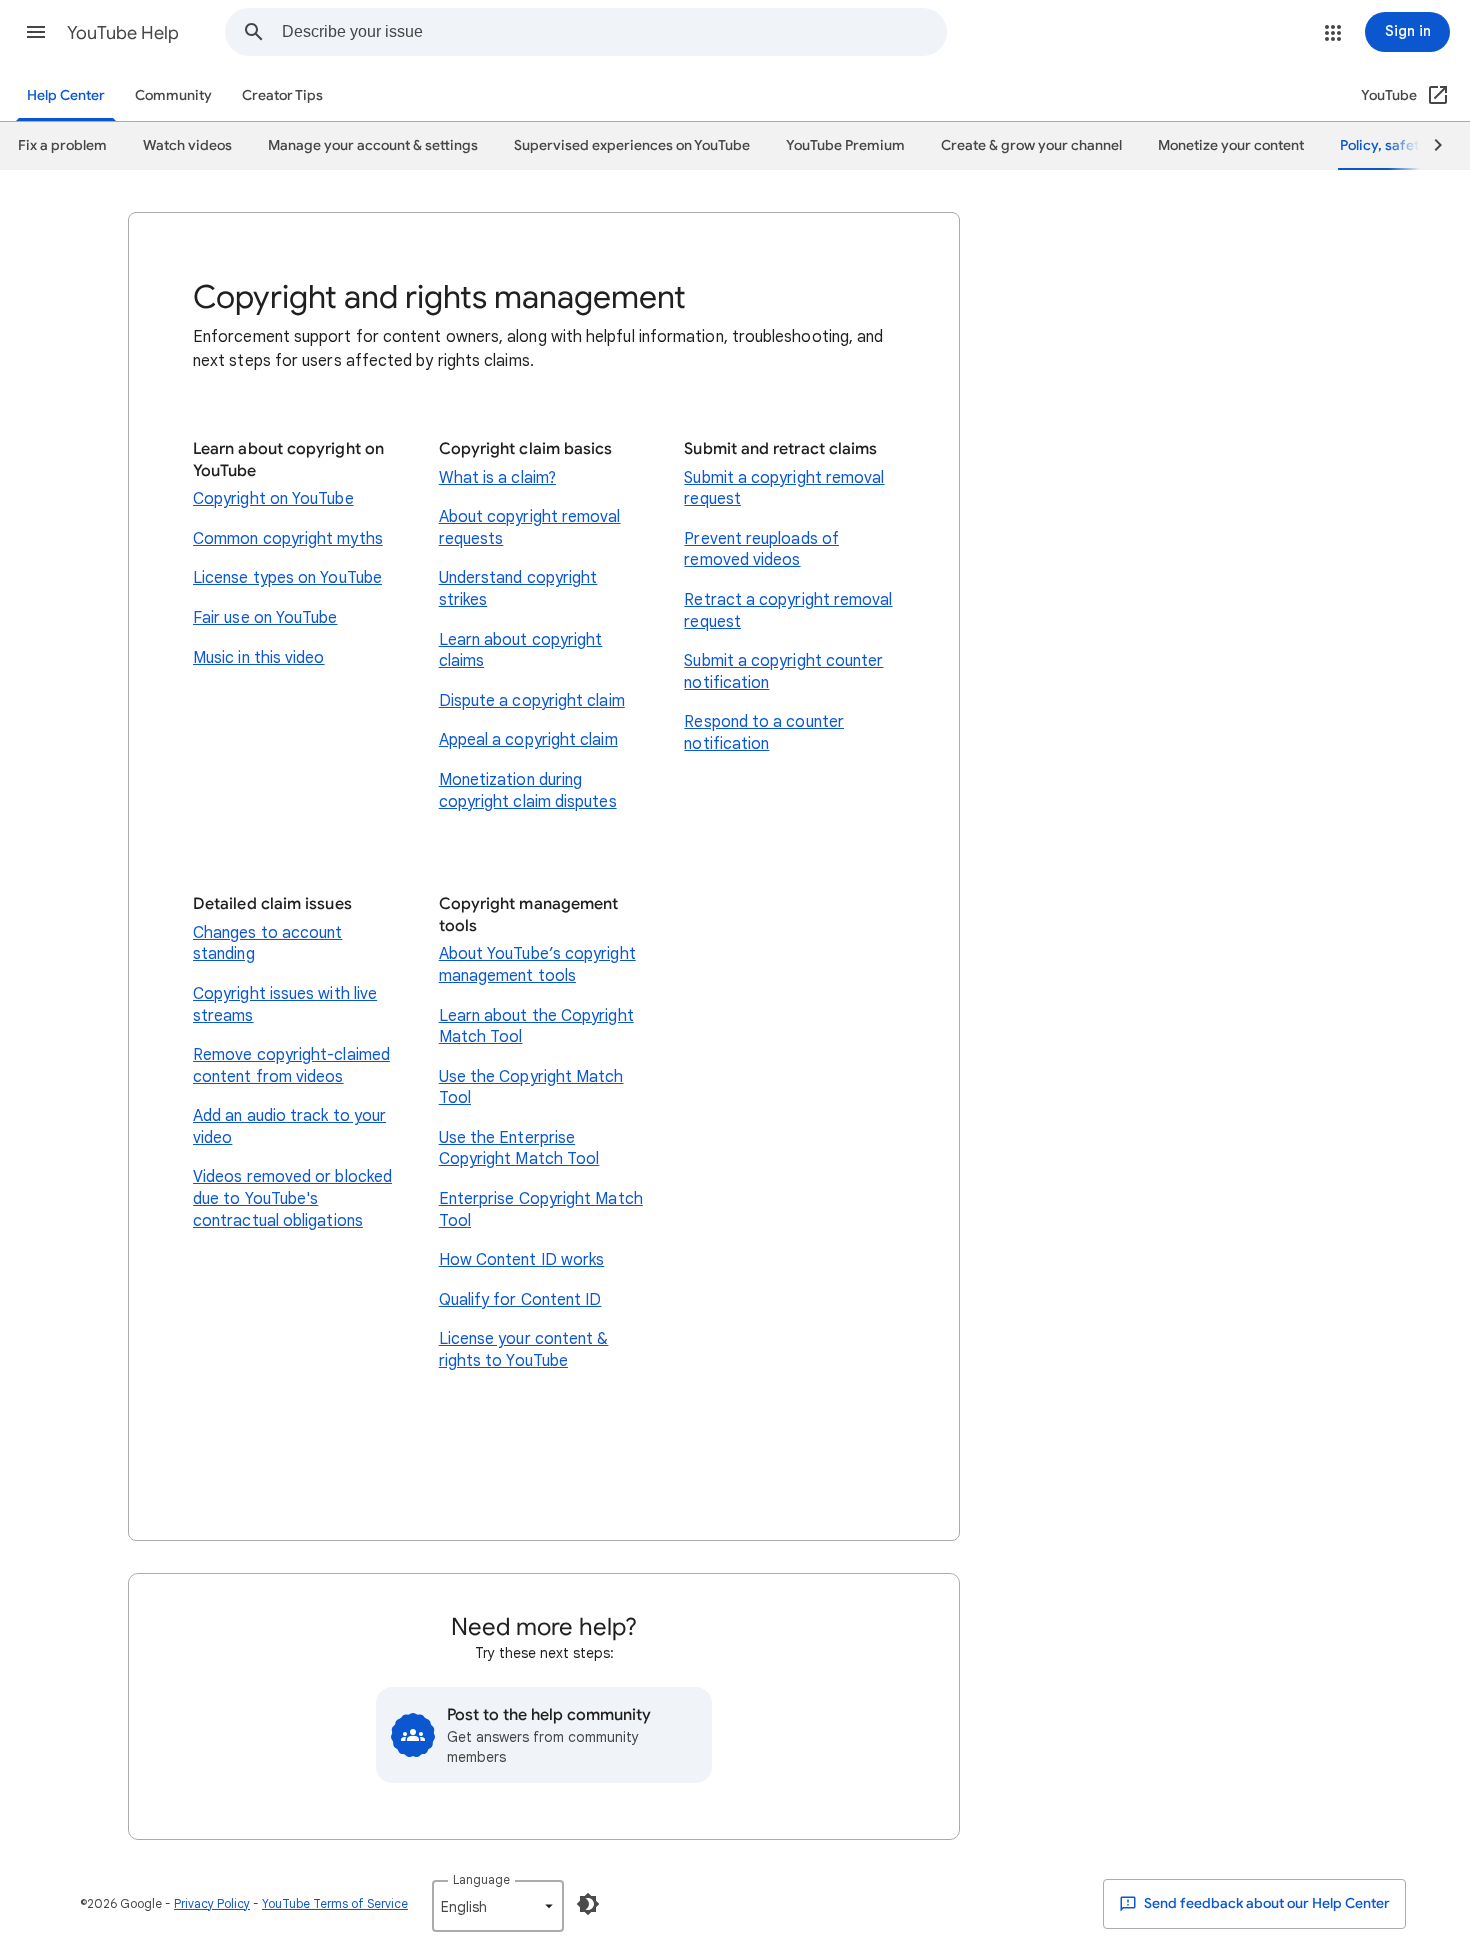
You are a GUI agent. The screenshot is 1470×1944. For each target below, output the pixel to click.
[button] (36, 32)
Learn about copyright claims (521, 651)
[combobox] (614, 32)
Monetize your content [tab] (1231, 145)
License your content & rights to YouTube (524, 1350)
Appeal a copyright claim (528, 740)
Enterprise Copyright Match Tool (541, 1210)
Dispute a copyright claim (532, 701)
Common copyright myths (288, 539)
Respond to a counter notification (764, 733)
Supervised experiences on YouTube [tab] (632, 145)
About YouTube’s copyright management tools (537, 965)
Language (481, 1879)
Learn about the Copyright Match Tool (536, 1027)
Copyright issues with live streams (285, 1005)
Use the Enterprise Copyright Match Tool (519, 1149)
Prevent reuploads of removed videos (761, 550)
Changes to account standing (267, 944)
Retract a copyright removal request (788, 611)
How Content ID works (522, 1260)
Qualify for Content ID (520, 1300)
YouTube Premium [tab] (845, 145)
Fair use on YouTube (265, 618)
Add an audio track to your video (289, 1127)
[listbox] (498, 1906)
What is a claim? (497, 478)
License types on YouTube (287, 578)
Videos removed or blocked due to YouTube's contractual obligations (292, 1198)
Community (173, 95)
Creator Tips (282, 95)
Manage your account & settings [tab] (373, 145)
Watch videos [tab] (187, 145)
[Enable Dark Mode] (588, 1904)
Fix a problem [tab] (62, 145)
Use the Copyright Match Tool (531, 1088)
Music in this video (259, 658)
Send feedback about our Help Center (1265, 1903)
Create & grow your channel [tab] (1031, 145)
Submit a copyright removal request (784, 489)
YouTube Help (123, 33)
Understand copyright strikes (518, 589)
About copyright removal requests (530, 528)
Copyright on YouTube (273, 499)
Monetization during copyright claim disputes (528, 791)
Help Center (66, 95)
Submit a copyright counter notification (783, 672)
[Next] (1429, 146)
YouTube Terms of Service (335, 1903)
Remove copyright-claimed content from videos (291, 1066)
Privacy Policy (212, 1903)
